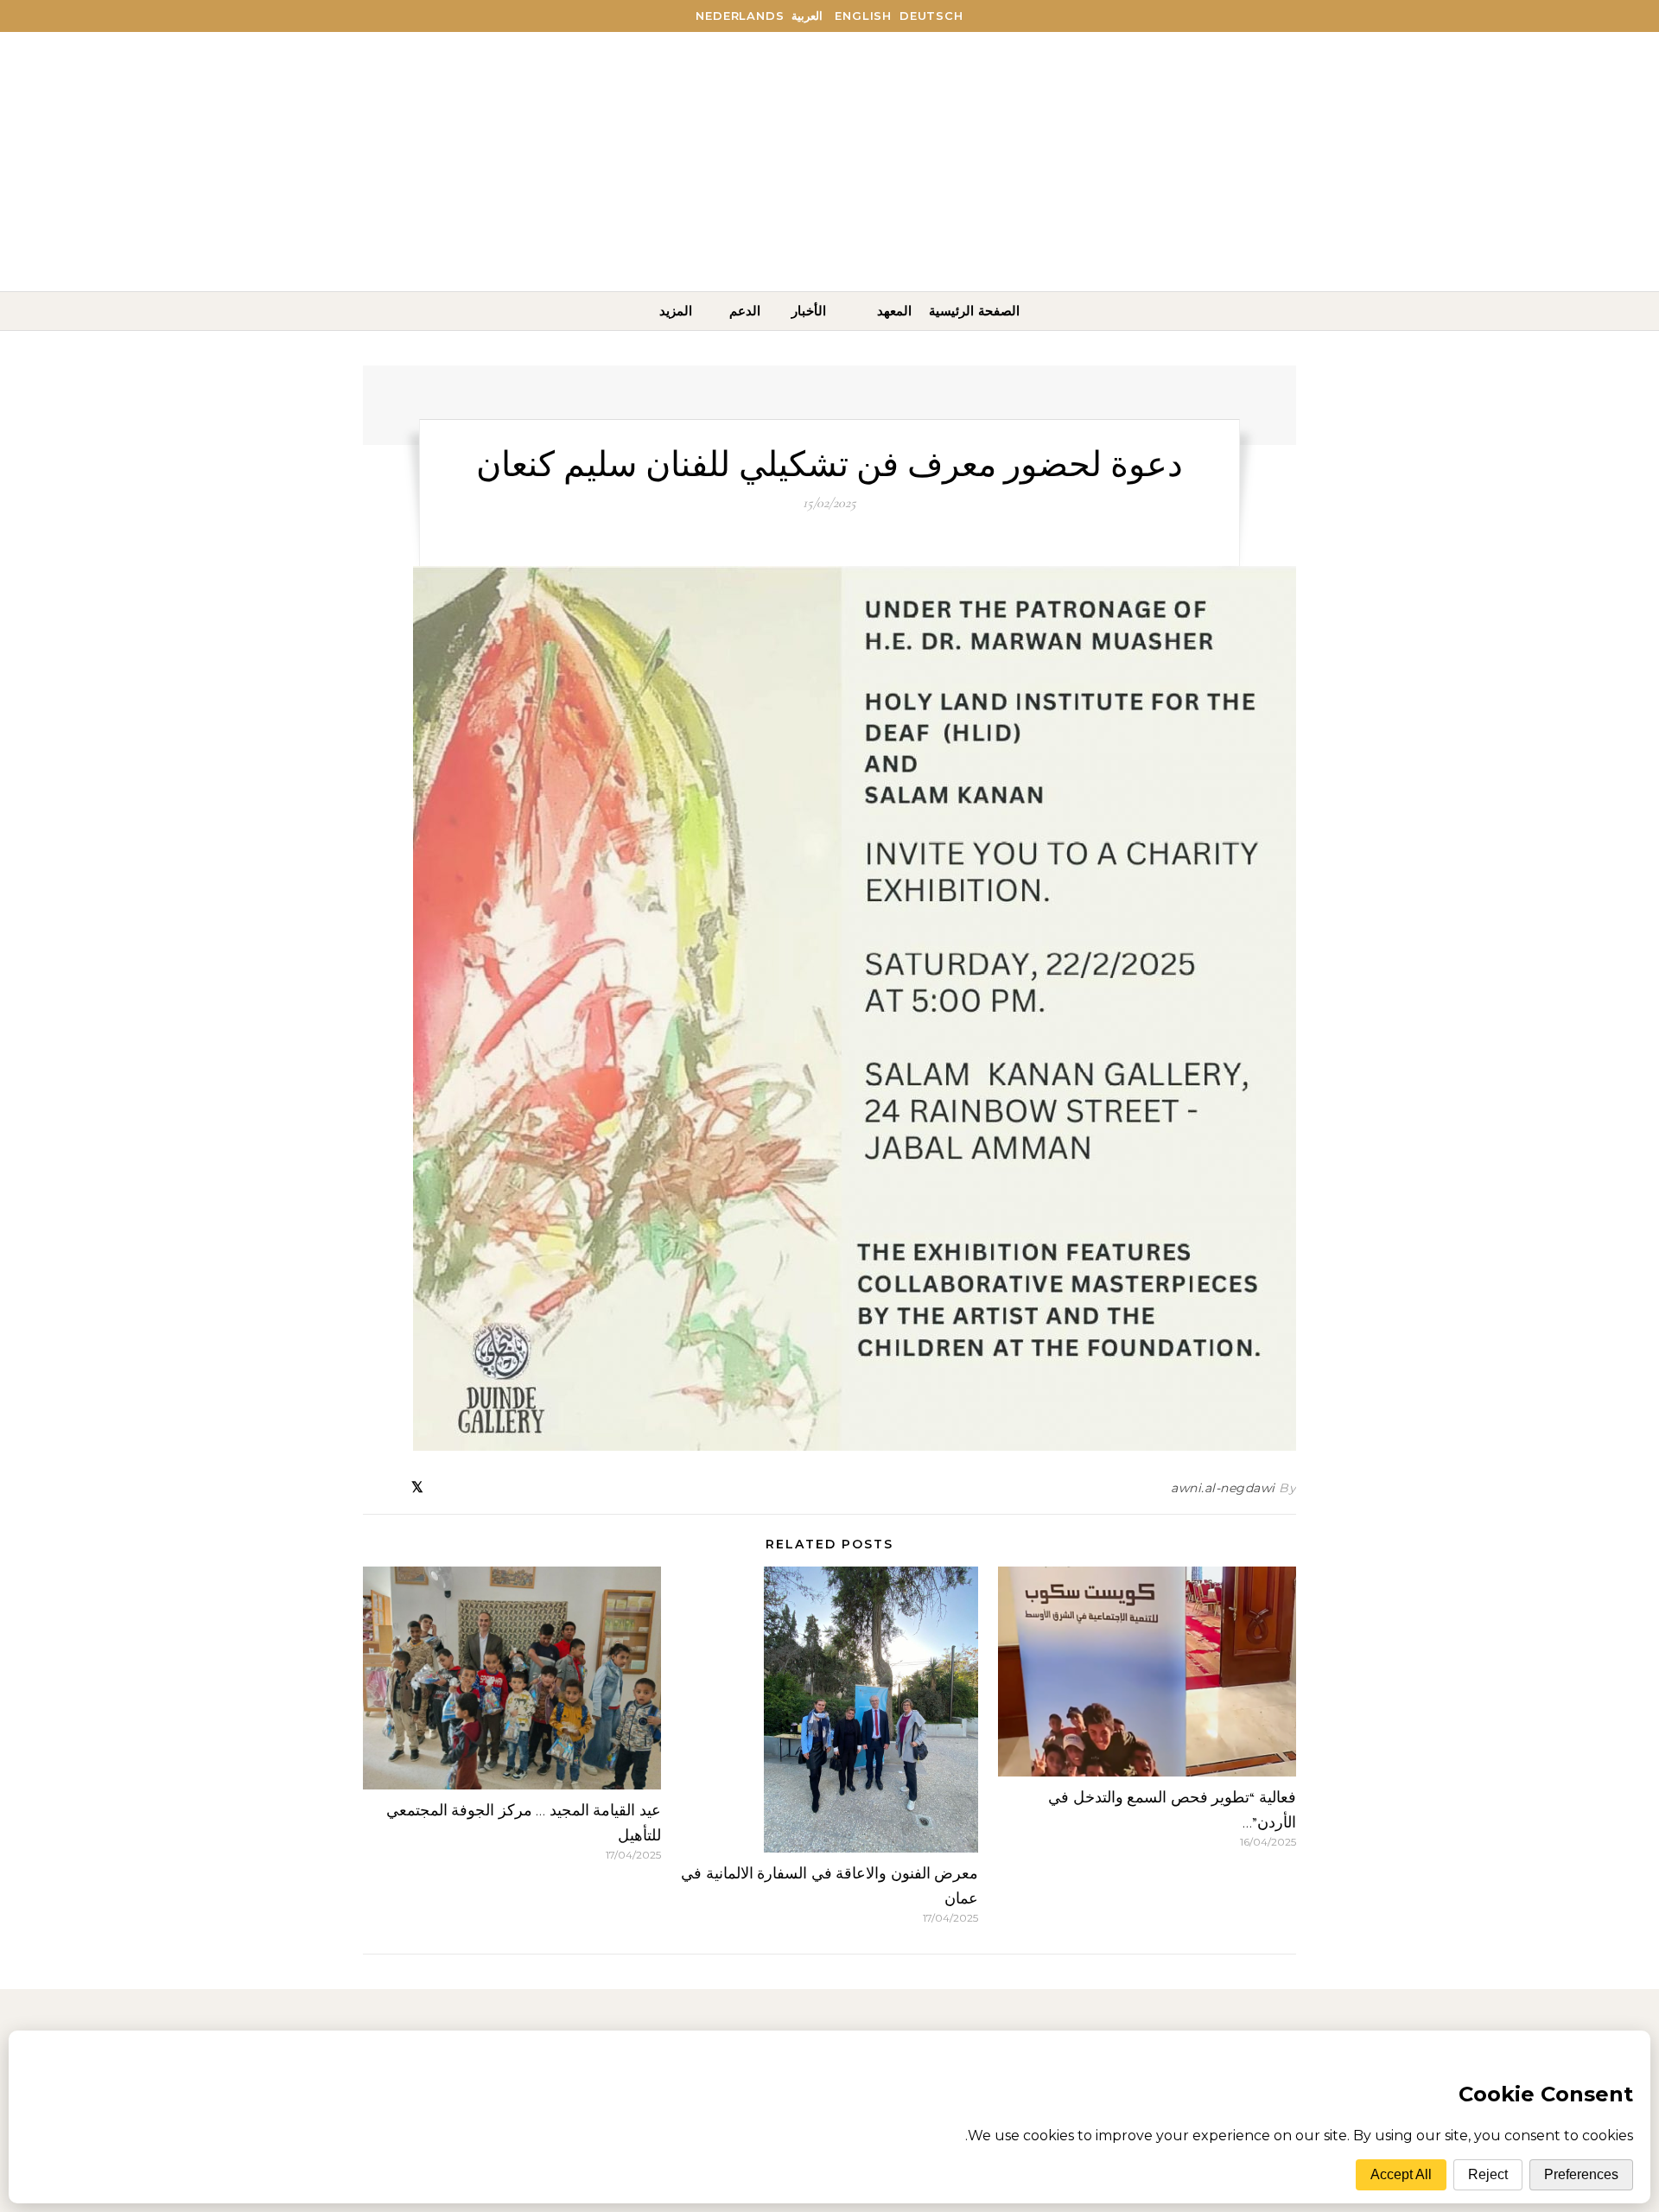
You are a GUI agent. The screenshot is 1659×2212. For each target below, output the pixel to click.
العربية (807, 16)
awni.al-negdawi (1223, 1488)
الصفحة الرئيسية (974, 311)
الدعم (745, 311)
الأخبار (809, 311)
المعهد (894, 311)
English (863, 16)
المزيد (676, 311)
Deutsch (931, 16)
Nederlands (740, 16)
